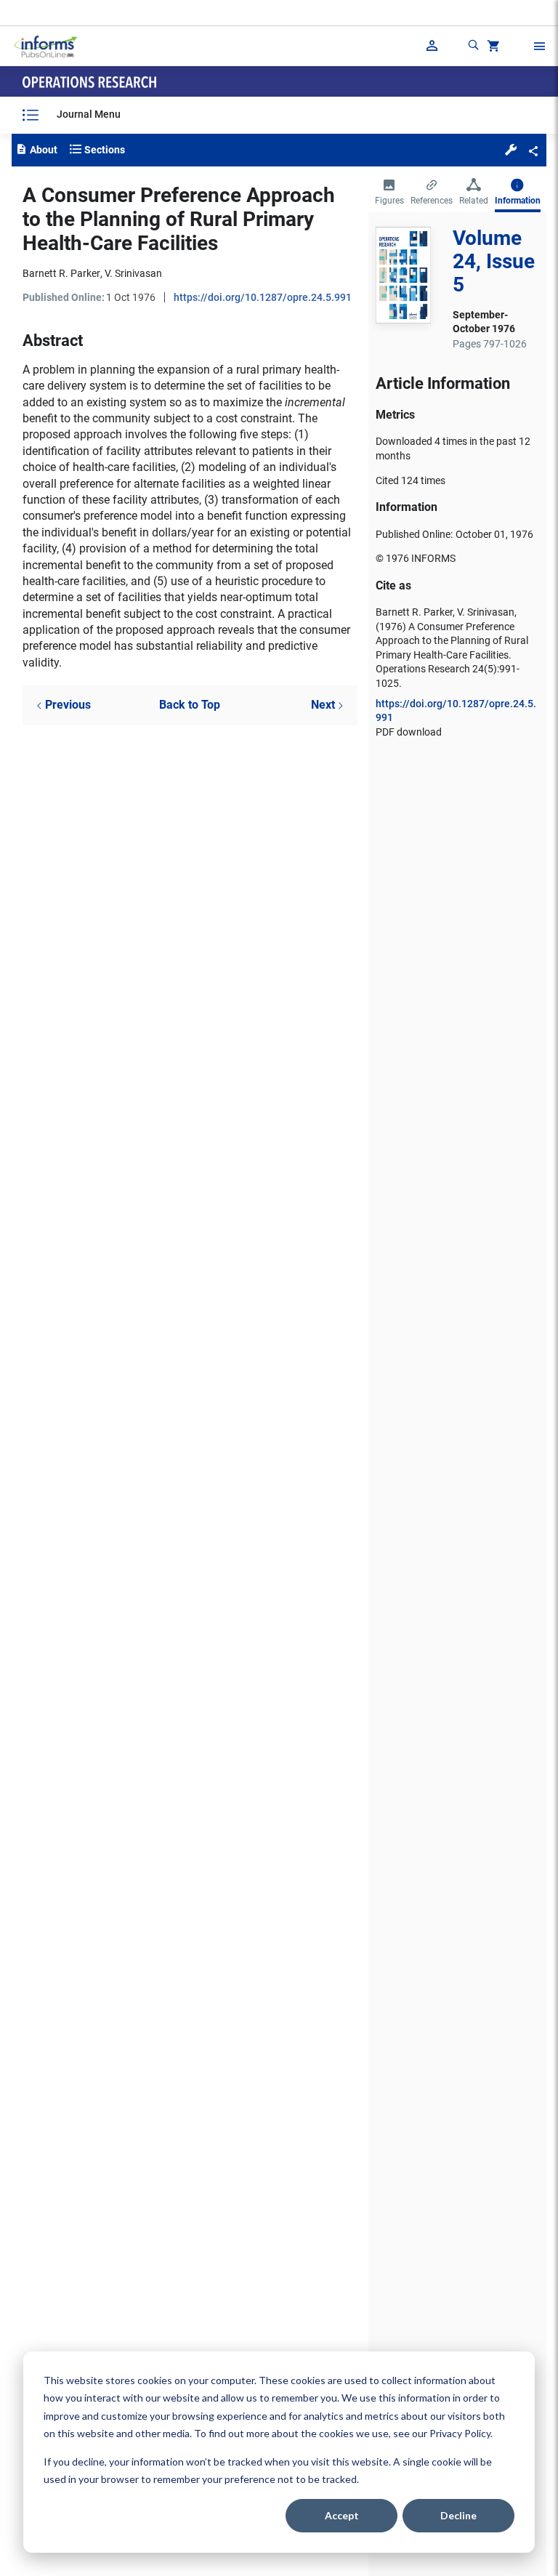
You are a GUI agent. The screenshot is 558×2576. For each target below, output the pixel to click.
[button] (511, 149)
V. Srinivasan (133, 273)
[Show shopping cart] (492, 48)
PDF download (409, 732)
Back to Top (190, 705)
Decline (458, 2515)
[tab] (389, 193)
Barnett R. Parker (61, 273)
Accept (342, 2515)
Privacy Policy (460, 2433)
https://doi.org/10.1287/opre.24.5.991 (263, 297)
